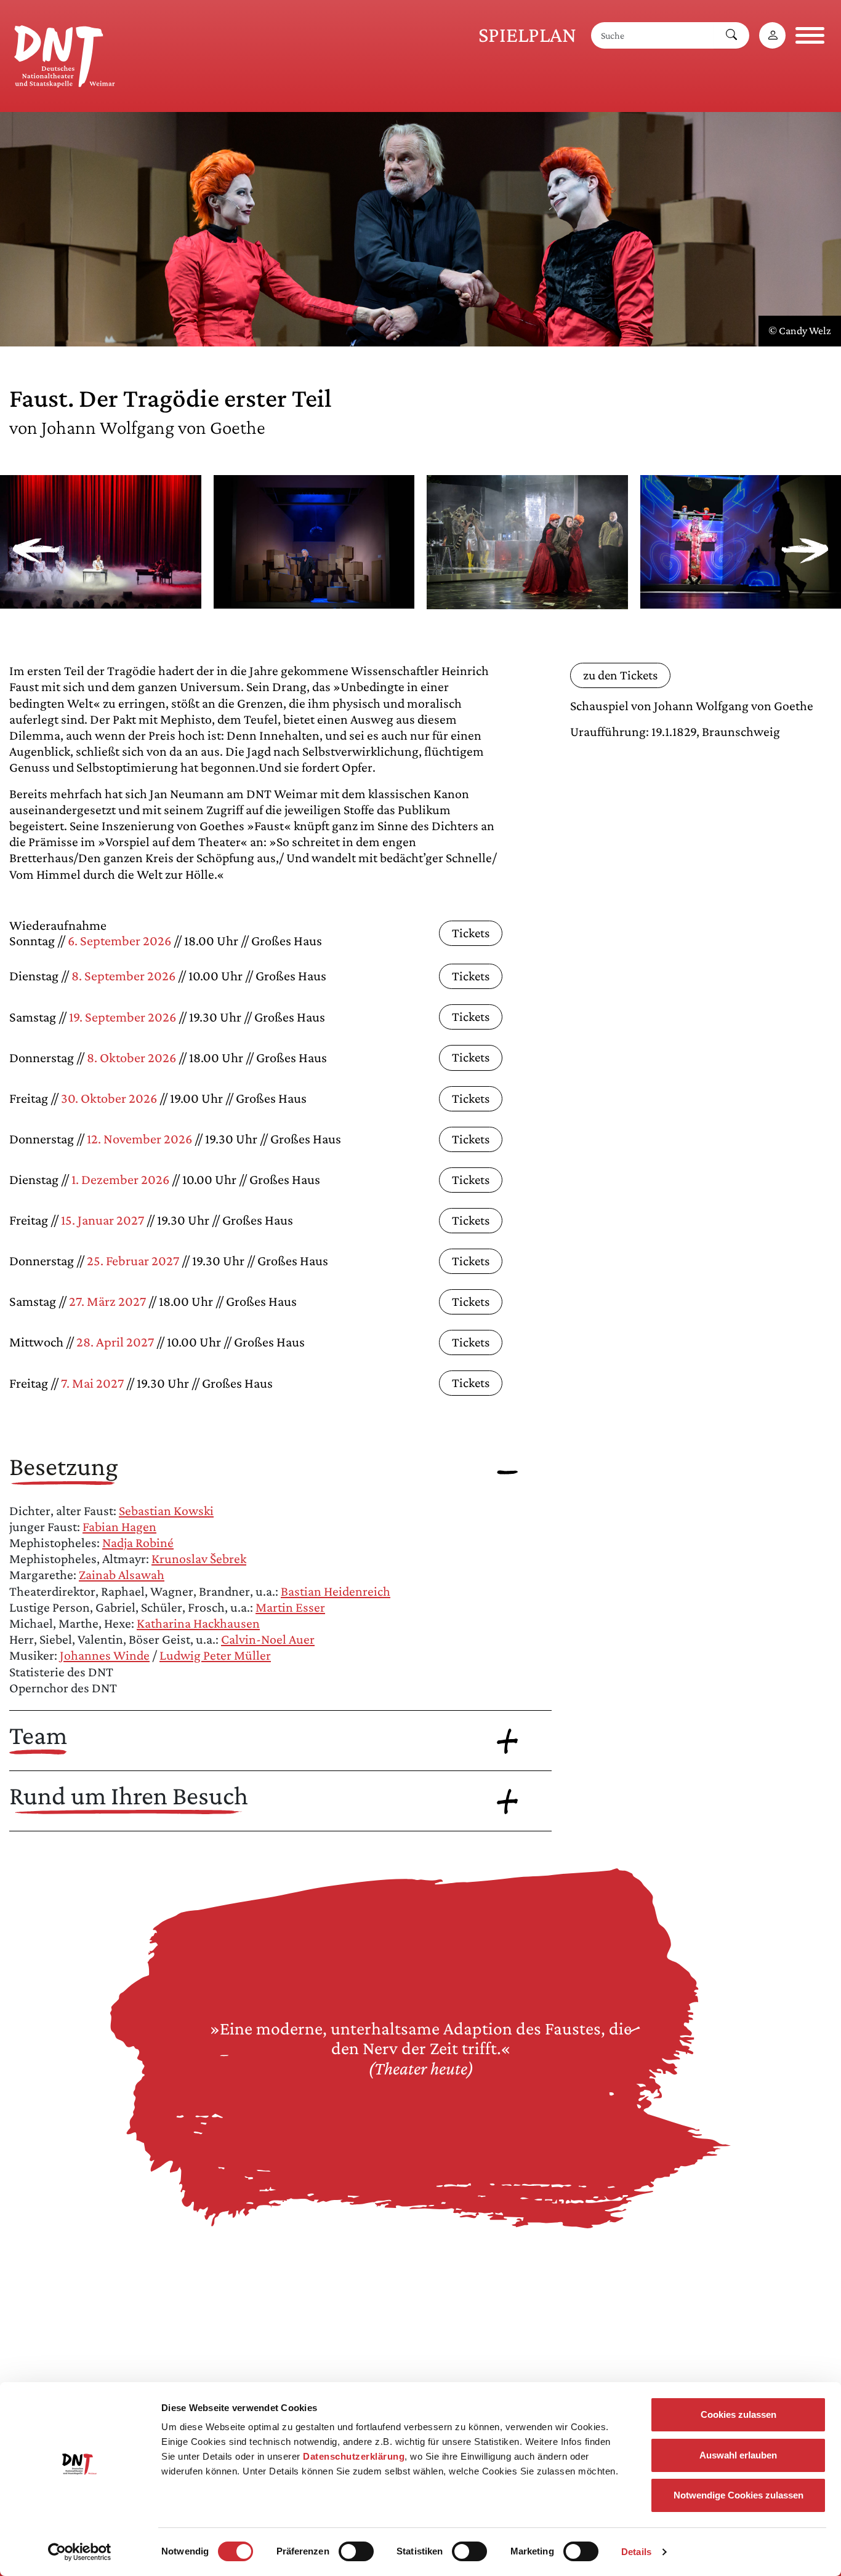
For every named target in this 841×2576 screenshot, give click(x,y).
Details (636, 2552)
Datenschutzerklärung (354, 2456)
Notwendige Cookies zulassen (738, 2495)
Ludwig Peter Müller (215, 1655)
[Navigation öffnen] (810, 35)
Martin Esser (290, 1607)
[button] (101, 600)
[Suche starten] (731, 35)
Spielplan (527, 35)
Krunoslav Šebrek (199, 1558)
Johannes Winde (105, 1655)
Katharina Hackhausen (198, 1623)
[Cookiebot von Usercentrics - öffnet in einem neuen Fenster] (80, 2552)
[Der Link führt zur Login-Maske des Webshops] (772, 35)
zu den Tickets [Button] (620, 675)
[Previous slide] (36, 551)
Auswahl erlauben (738, 2455)
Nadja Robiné (138, 1542)
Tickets (471, 933)
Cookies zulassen (738, 2414)
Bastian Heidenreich (336, 1591)
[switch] (356, 2551)
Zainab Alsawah (122, 1574)
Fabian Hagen (119, 1526)
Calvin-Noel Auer (268, 1639)
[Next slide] (805, 551)
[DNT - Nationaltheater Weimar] (65, 54)
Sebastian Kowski (166, 1510)
